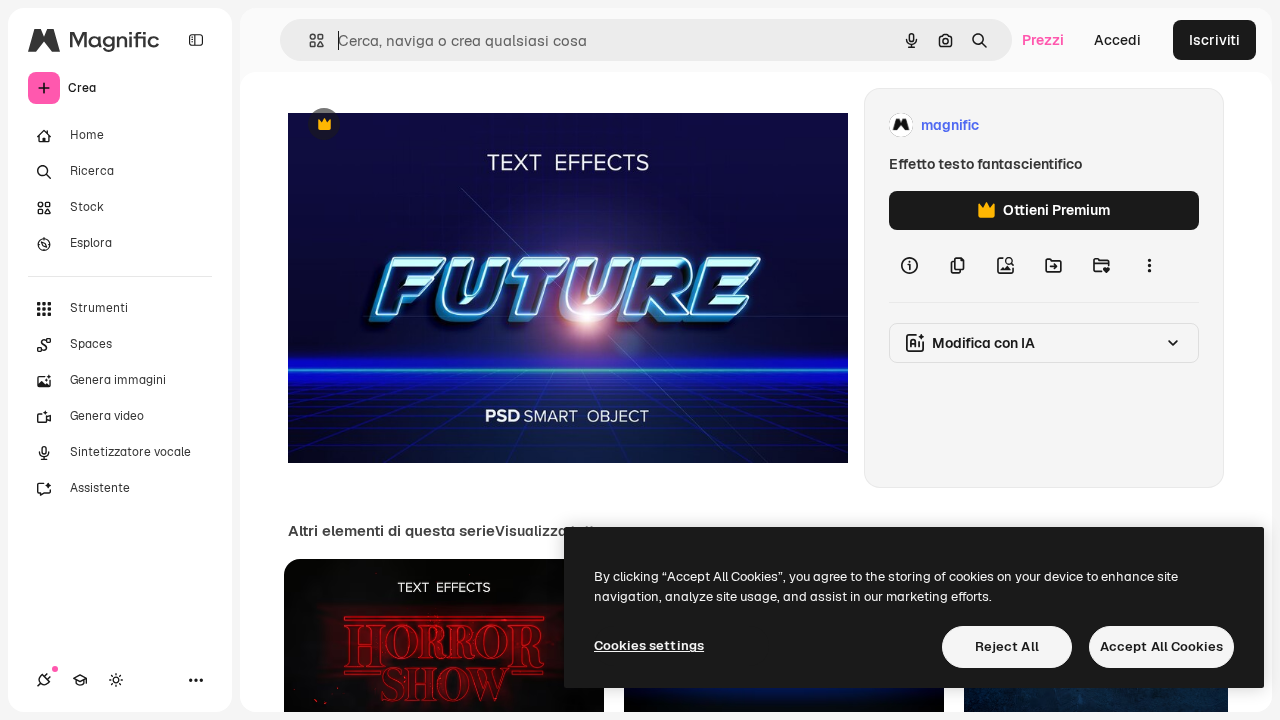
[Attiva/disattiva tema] (116, 680)
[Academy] (80, 680)
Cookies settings (649, 645)
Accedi (1117, 40)
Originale (420, 125)
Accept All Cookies (1161, 646)
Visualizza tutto (549, 531)
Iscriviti (1214, 40)
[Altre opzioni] (1149, 266)
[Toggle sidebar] (196, 40)
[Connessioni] (44, 680)
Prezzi (1043, 40)
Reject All (1007, 646)
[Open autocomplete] (308, 40)
